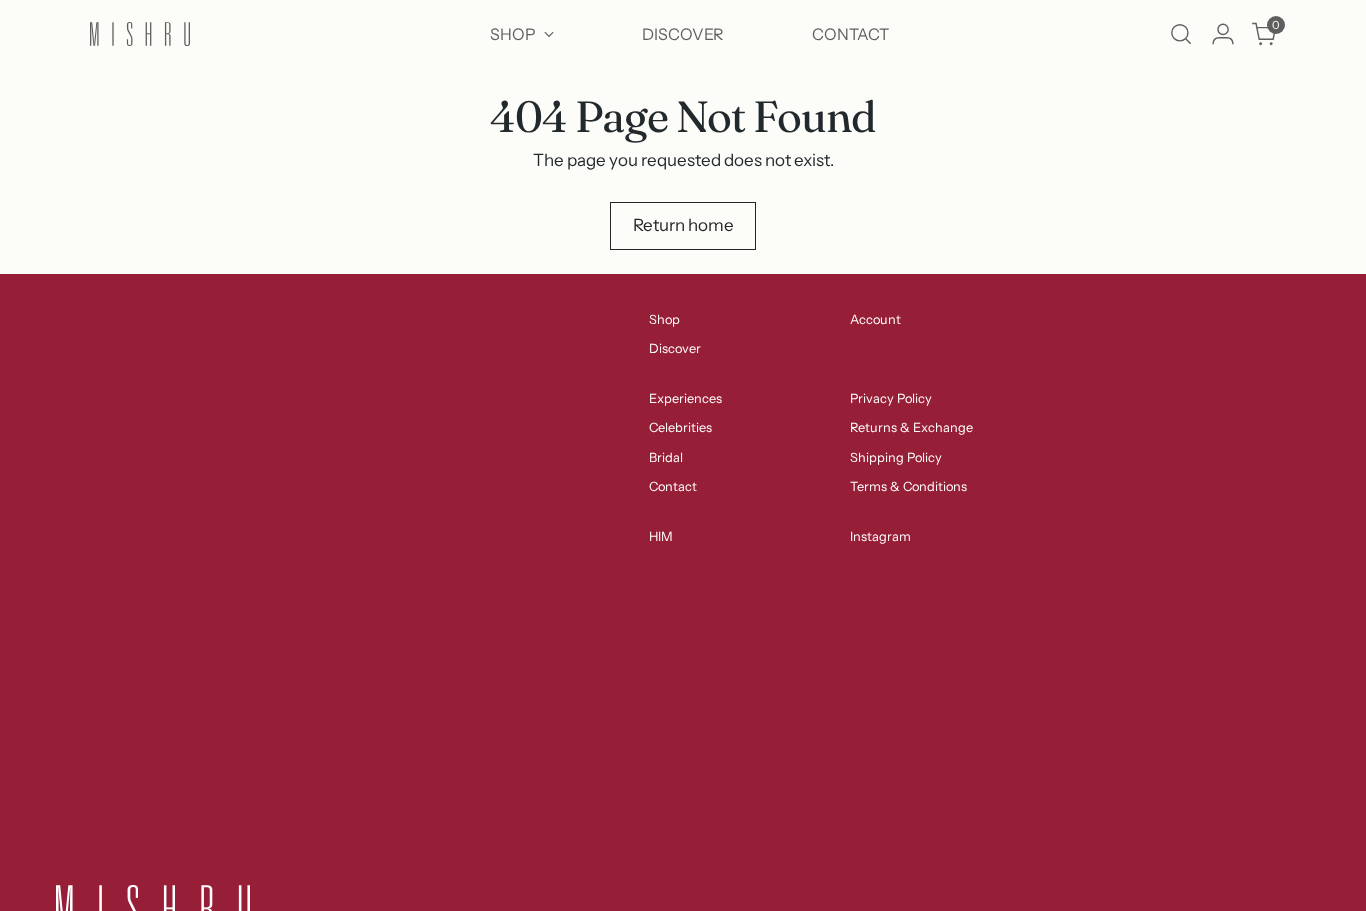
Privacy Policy (891, 398)
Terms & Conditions (908, 486)
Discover (675, 348)
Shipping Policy (896, 457)
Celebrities (680, 427)
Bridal (666, 457)
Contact (673, 486)
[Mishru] (140, 34)
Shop (664, 319)
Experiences (685, 398)
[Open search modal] (1181, 34)
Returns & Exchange (911, 427)
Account (875, 319)
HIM (661, 536)
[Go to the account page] (1223, 34)
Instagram (880, 536)
